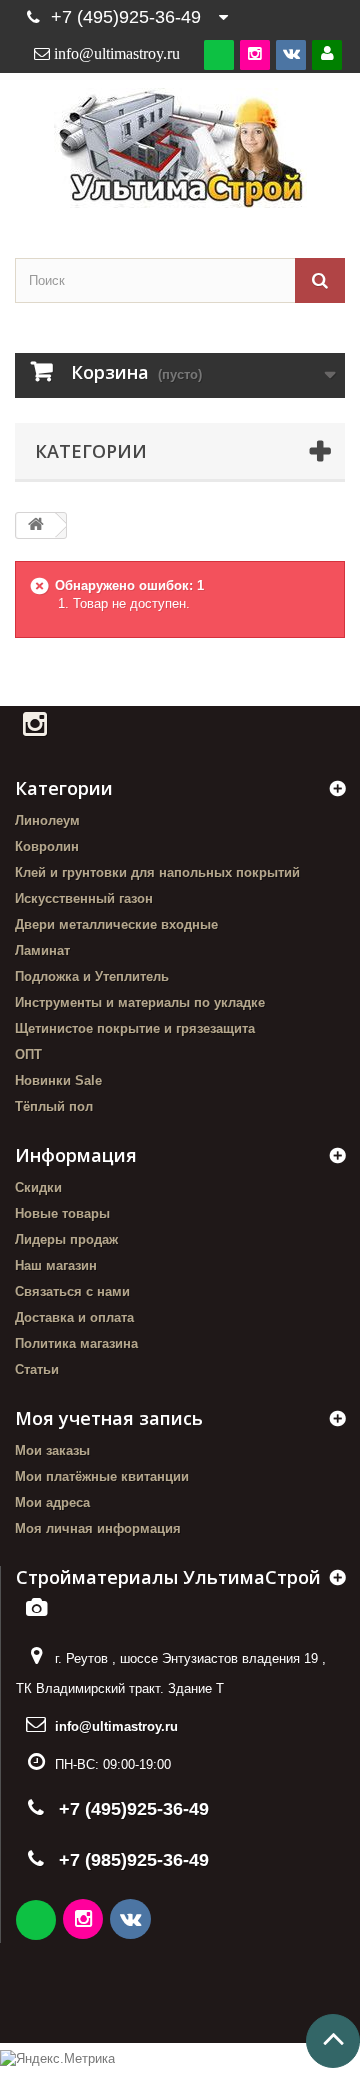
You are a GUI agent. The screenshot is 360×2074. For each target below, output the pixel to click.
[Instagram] (255, 54)
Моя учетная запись (109, 1418)
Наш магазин (56, 1265)
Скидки (38, 1187)
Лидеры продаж (66, 1239)
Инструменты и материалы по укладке (140, 1002)
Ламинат (42, 950)
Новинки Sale (58, 1080)
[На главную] (36, 525)
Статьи (37, 1369)
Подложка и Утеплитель (92, 976)
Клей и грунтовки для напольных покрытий (157, 872)
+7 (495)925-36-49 (126, 17)
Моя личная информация (98, 1528)
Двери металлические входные (116, 924)
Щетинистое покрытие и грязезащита (135, 1028)
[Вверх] (333, 2041)
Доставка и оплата (74, 1317)
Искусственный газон (84, 898)
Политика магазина (76, 1343)
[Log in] (327, 54)
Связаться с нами (72, 1291)
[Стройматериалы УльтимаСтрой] (180, 148)
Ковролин (47, 846)
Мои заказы (52, 1450)
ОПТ (28, 1054)
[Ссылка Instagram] (84, 1921)
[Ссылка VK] (132, 1921)
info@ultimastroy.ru (116, 1726)
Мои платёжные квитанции (102, 1476)
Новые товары (62, 1213)
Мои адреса (52, 1502)
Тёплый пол (54, 1106)
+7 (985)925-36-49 (134, 1860)
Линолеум (47, 820)
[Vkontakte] (291, 54)
